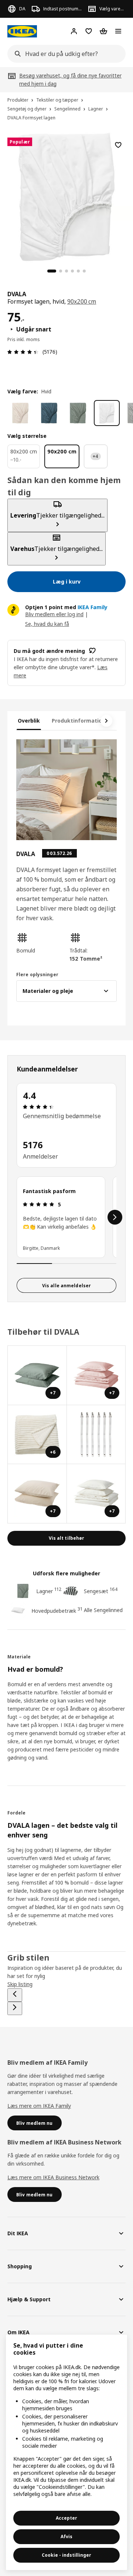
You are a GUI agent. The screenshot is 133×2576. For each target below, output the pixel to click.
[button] (40, 943)
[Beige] (20, 413)
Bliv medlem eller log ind (54, 614)
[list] (66, 1217)
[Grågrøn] (78, 413)
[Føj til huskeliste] (118, 145)
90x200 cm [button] (82, 301)
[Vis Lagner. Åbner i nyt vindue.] (96, 1435)
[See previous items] (15, 1995)
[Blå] (49, 413)
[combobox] (64, 54)
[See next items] (106, 721)
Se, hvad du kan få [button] (47, 624)
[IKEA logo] (22, 31)
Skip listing (20, 1984)
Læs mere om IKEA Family (39, 2106)
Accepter (66, 2518)
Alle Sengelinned (103, 1610)
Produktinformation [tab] (79, 721)
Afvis (66, 2537)
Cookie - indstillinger (66, 2555)
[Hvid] (107, 413)
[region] (66, 196)
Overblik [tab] (29, 721)
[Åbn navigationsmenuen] (118, 31)
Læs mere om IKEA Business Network (53, 2177)
